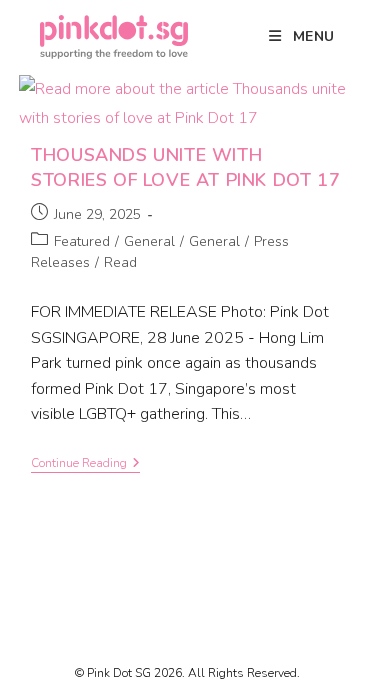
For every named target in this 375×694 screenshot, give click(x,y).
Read (120, 262)
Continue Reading (85, 463)
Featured (82, 241)
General (149, 241)
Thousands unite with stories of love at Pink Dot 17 (185, 167)
